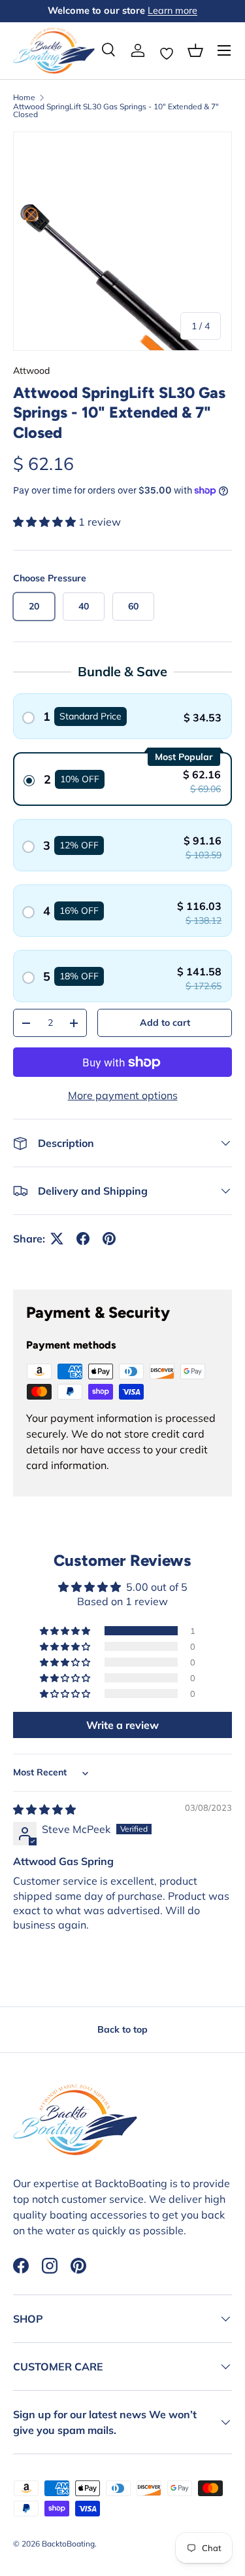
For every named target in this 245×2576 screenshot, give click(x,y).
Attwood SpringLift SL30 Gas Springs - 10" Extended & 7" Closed (116, 111)
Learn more (172, 10)
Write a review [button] (122, 1725)
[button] (195, 50)
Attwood (31, 371)
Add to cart (165, 1023)
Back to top (122, 2029)
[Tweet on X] (57, 1239)
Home (24, 98)
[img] (44, 1809)
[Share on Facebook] (83, 1239)
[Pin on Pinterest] (109, 1239)
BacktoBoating (68, 2544)
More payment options (123, 1095)
